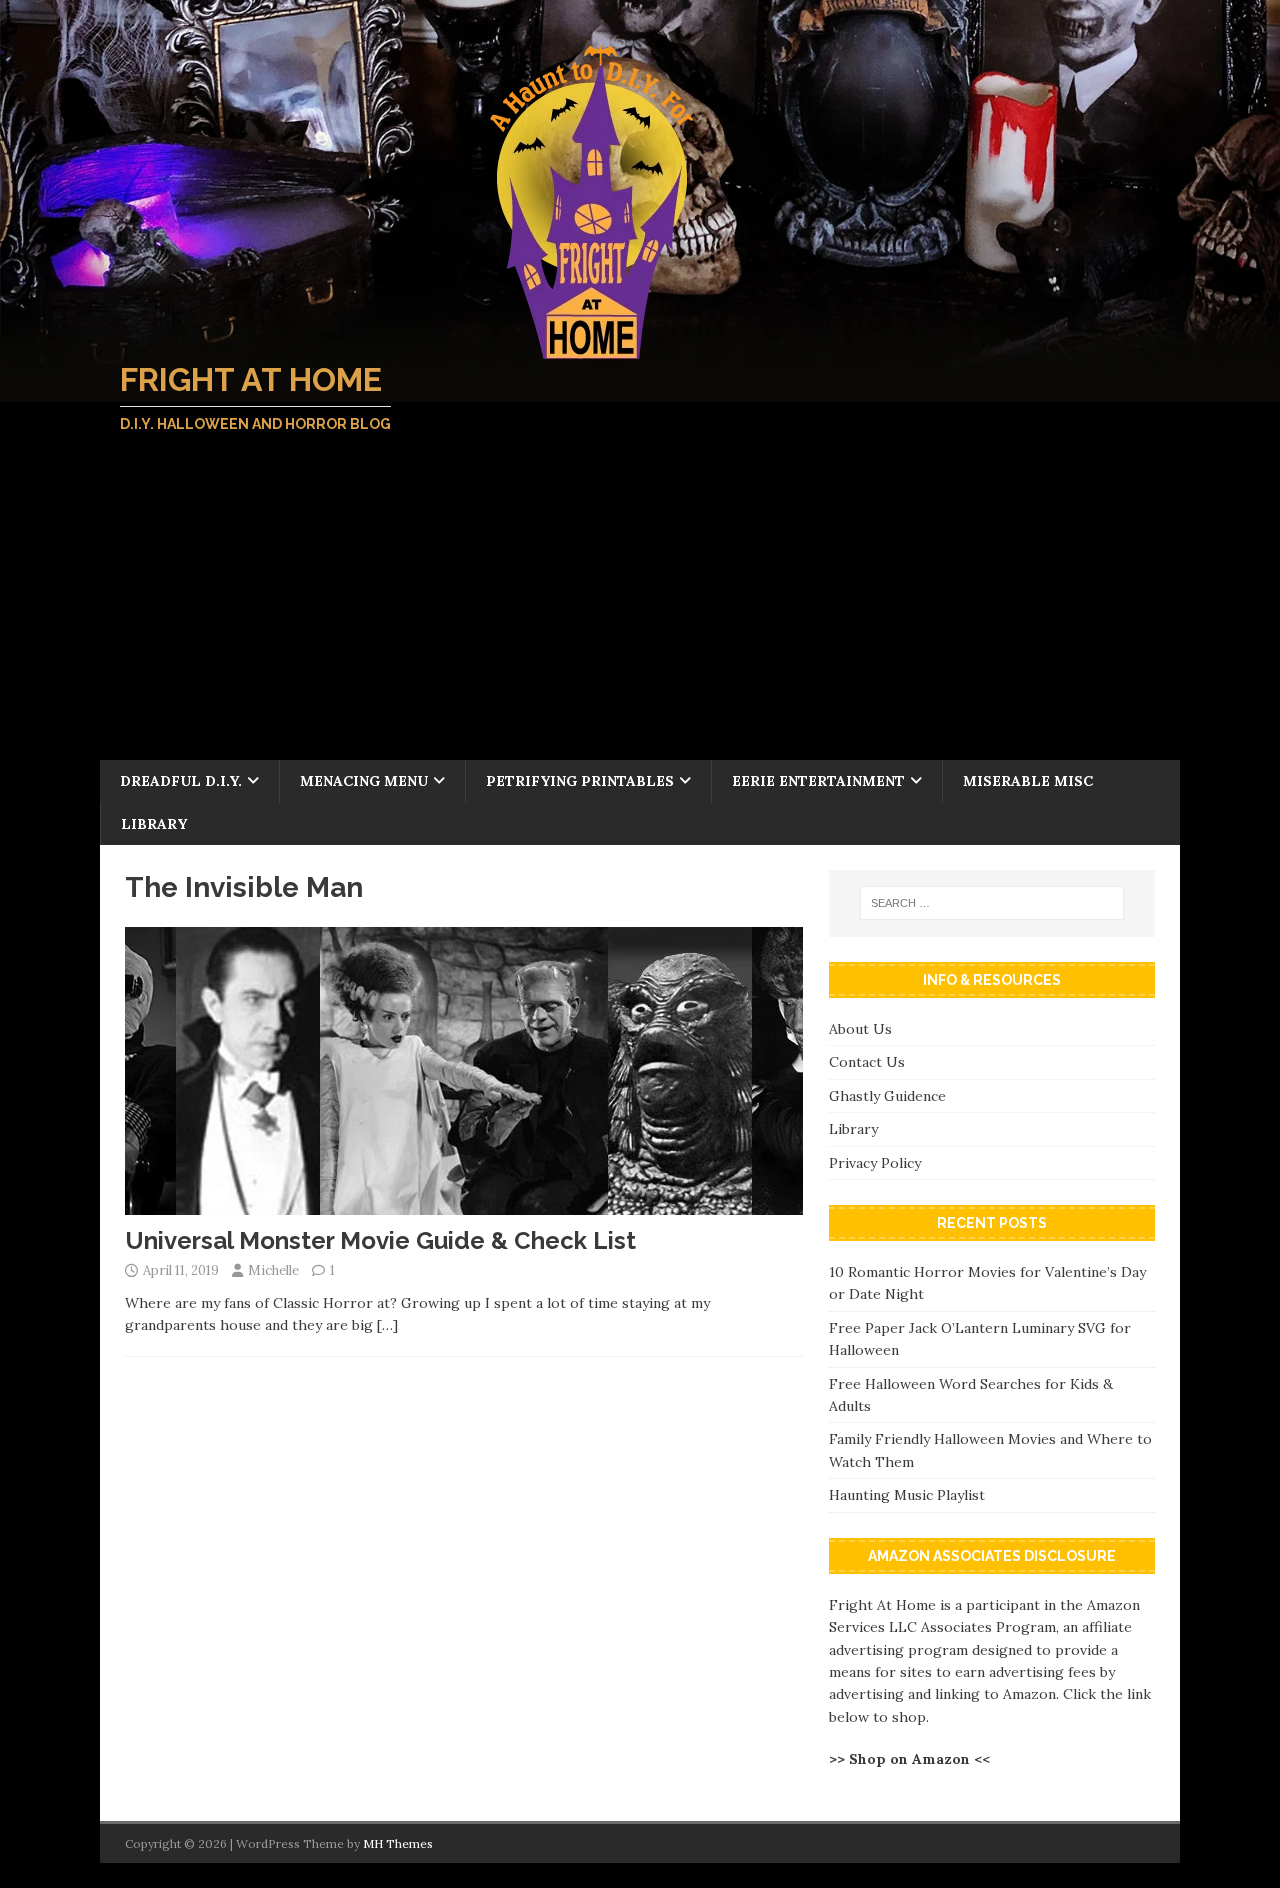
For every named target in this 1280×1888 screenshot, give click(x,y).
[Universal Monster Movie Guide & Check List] (464, 1203)
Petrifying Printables (580, 781)
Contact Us (867, 1062)
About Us (860, 1029)
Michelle (273, 1270)
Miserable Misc (1028, 781)
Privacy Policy (875, 1163)
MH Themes (398, 1843)
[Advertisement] (640, 610)
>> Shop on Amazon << (909, 1759)
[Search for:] (992, 903)
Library (154, 824)
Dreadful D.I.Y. (181, 781)
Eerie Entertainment (818, 781)
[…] (387, 1325)
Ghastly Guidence (887, 1096)
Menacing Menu (364, 781)
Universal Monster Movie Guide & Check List (380, 1240)
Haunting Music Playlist (907, 1495)
